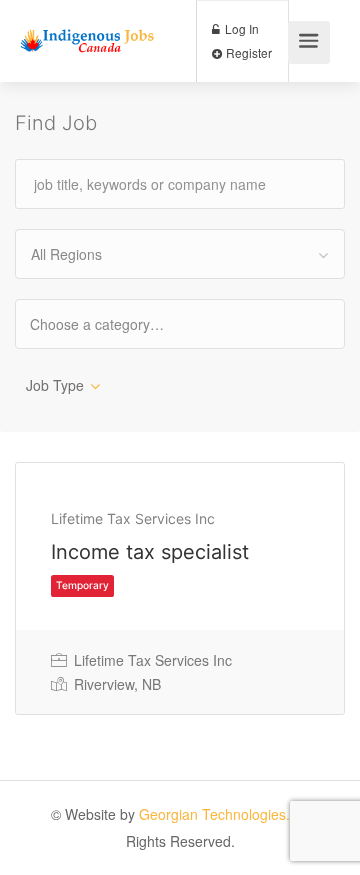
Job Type (55, 385)
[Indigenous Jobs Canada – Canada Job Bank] (87, 21)
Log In (240, 28)
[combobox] (180, 254)
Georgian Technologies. (214, 814)
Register (247, 52)
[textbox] (114, 323)
